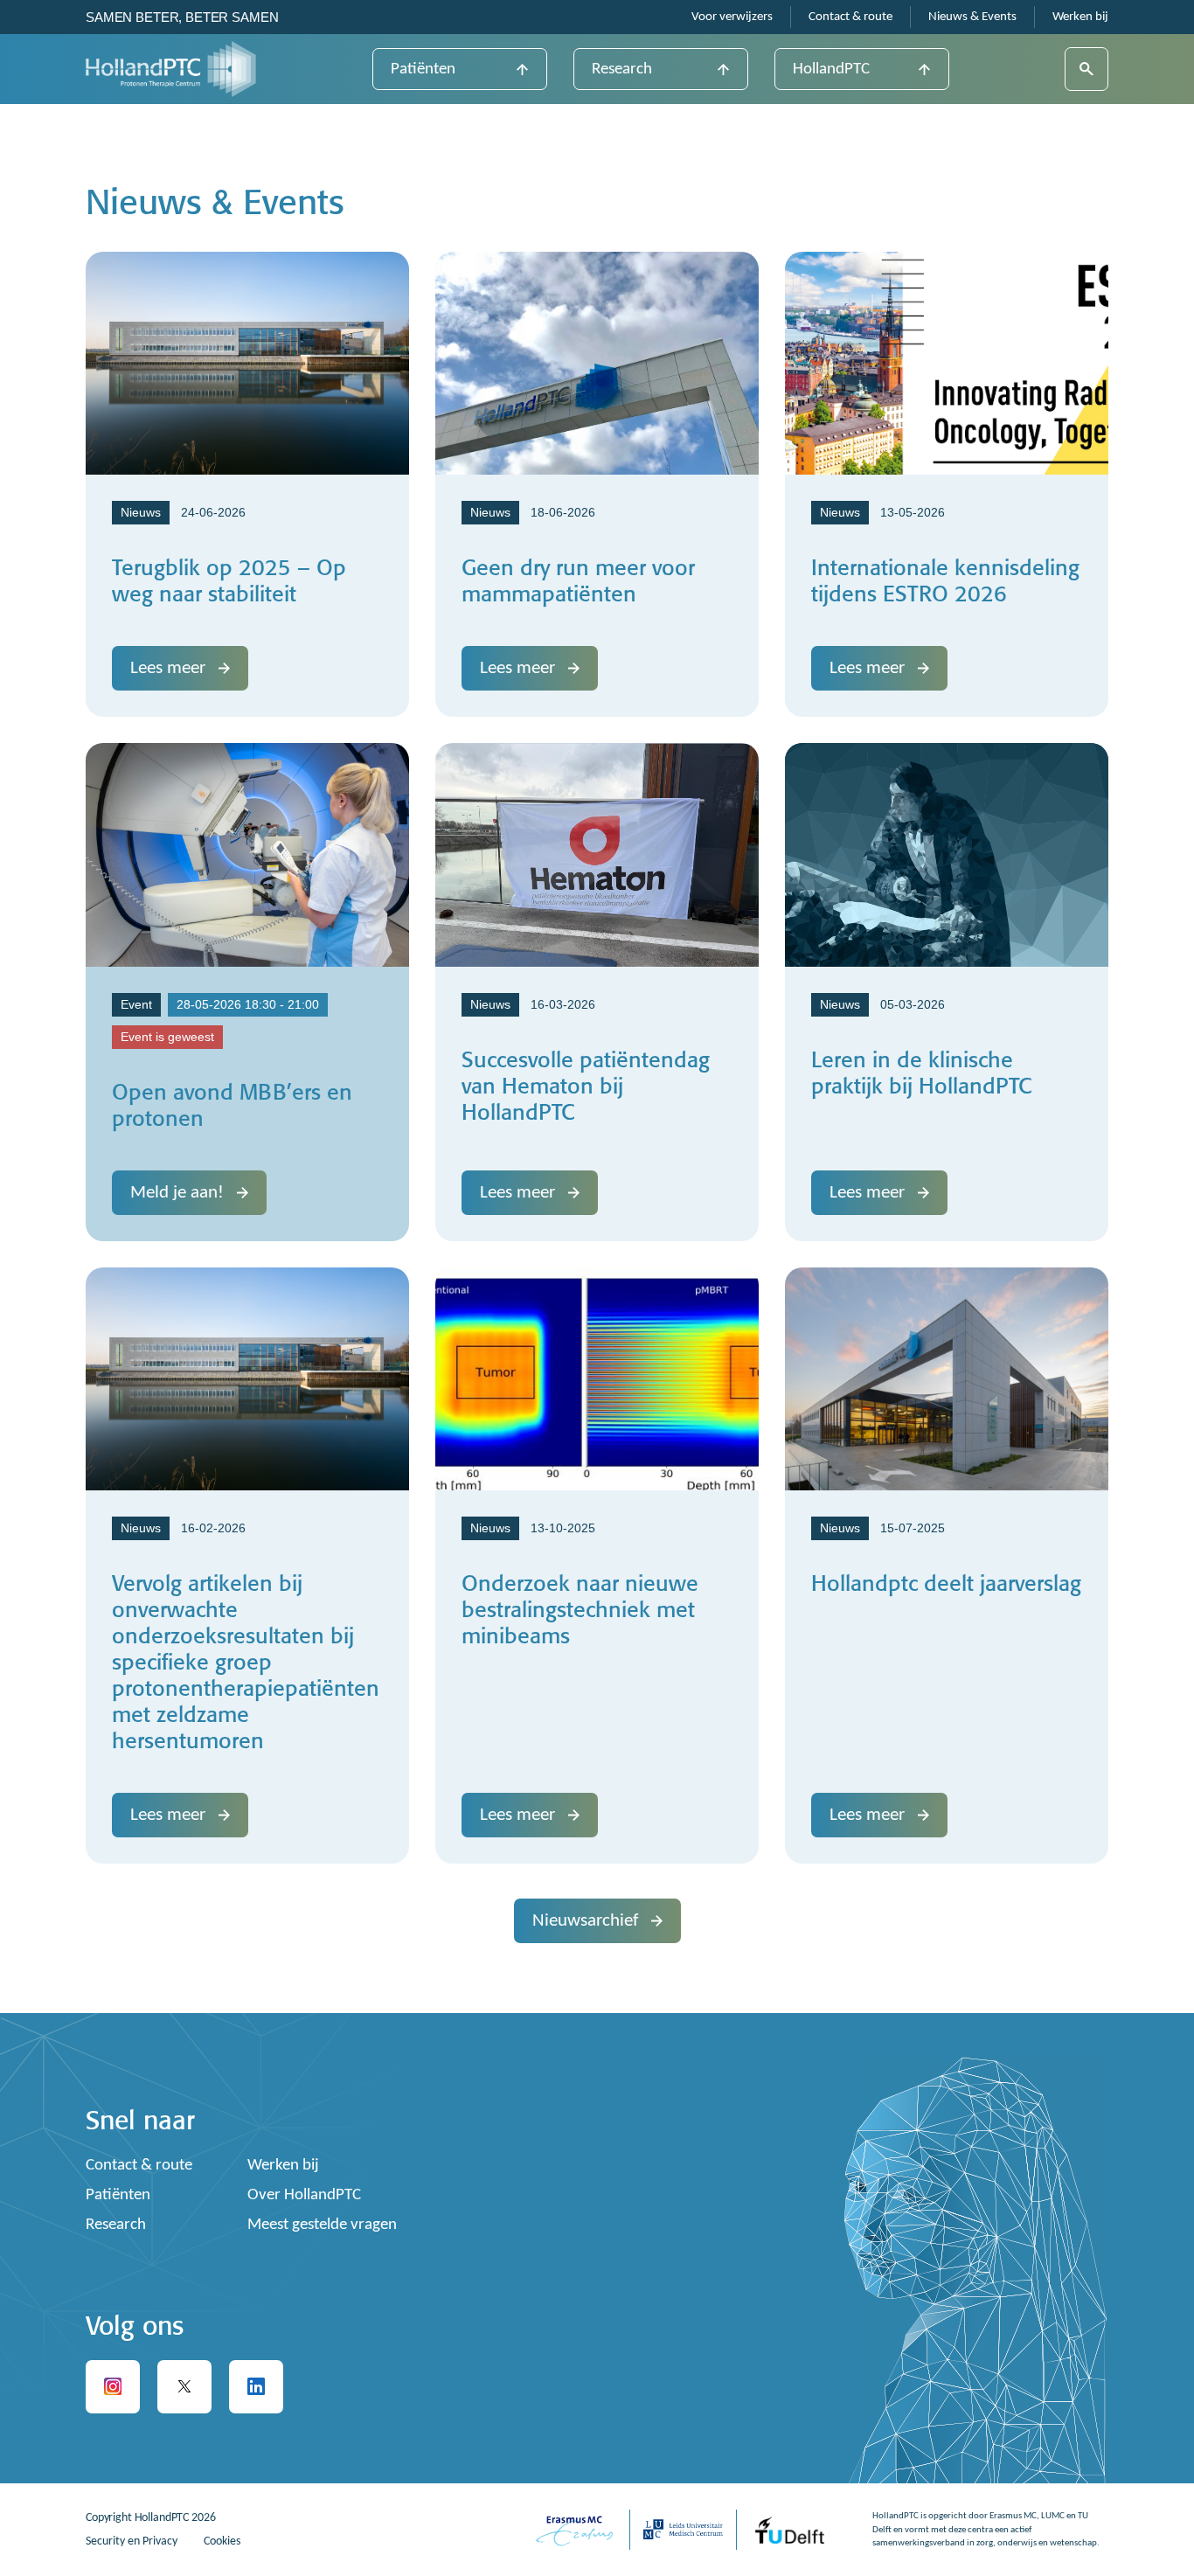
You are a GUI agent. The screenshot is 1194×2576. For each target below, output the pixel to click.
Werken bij (1080, 17)
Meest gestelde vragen (322, 2225)
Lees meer (168, 668)
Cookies (222, 2541)
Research (622, 69)
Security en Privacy (132, 2541)
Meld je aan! (177, 1193)
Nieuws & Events (972, 17)
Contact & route (850, 17)
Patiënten (423, 69)
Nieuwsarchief (585, 1921)
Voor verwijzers (732, 17)
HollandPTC (831, 69)
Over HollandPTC (304, 2195)
